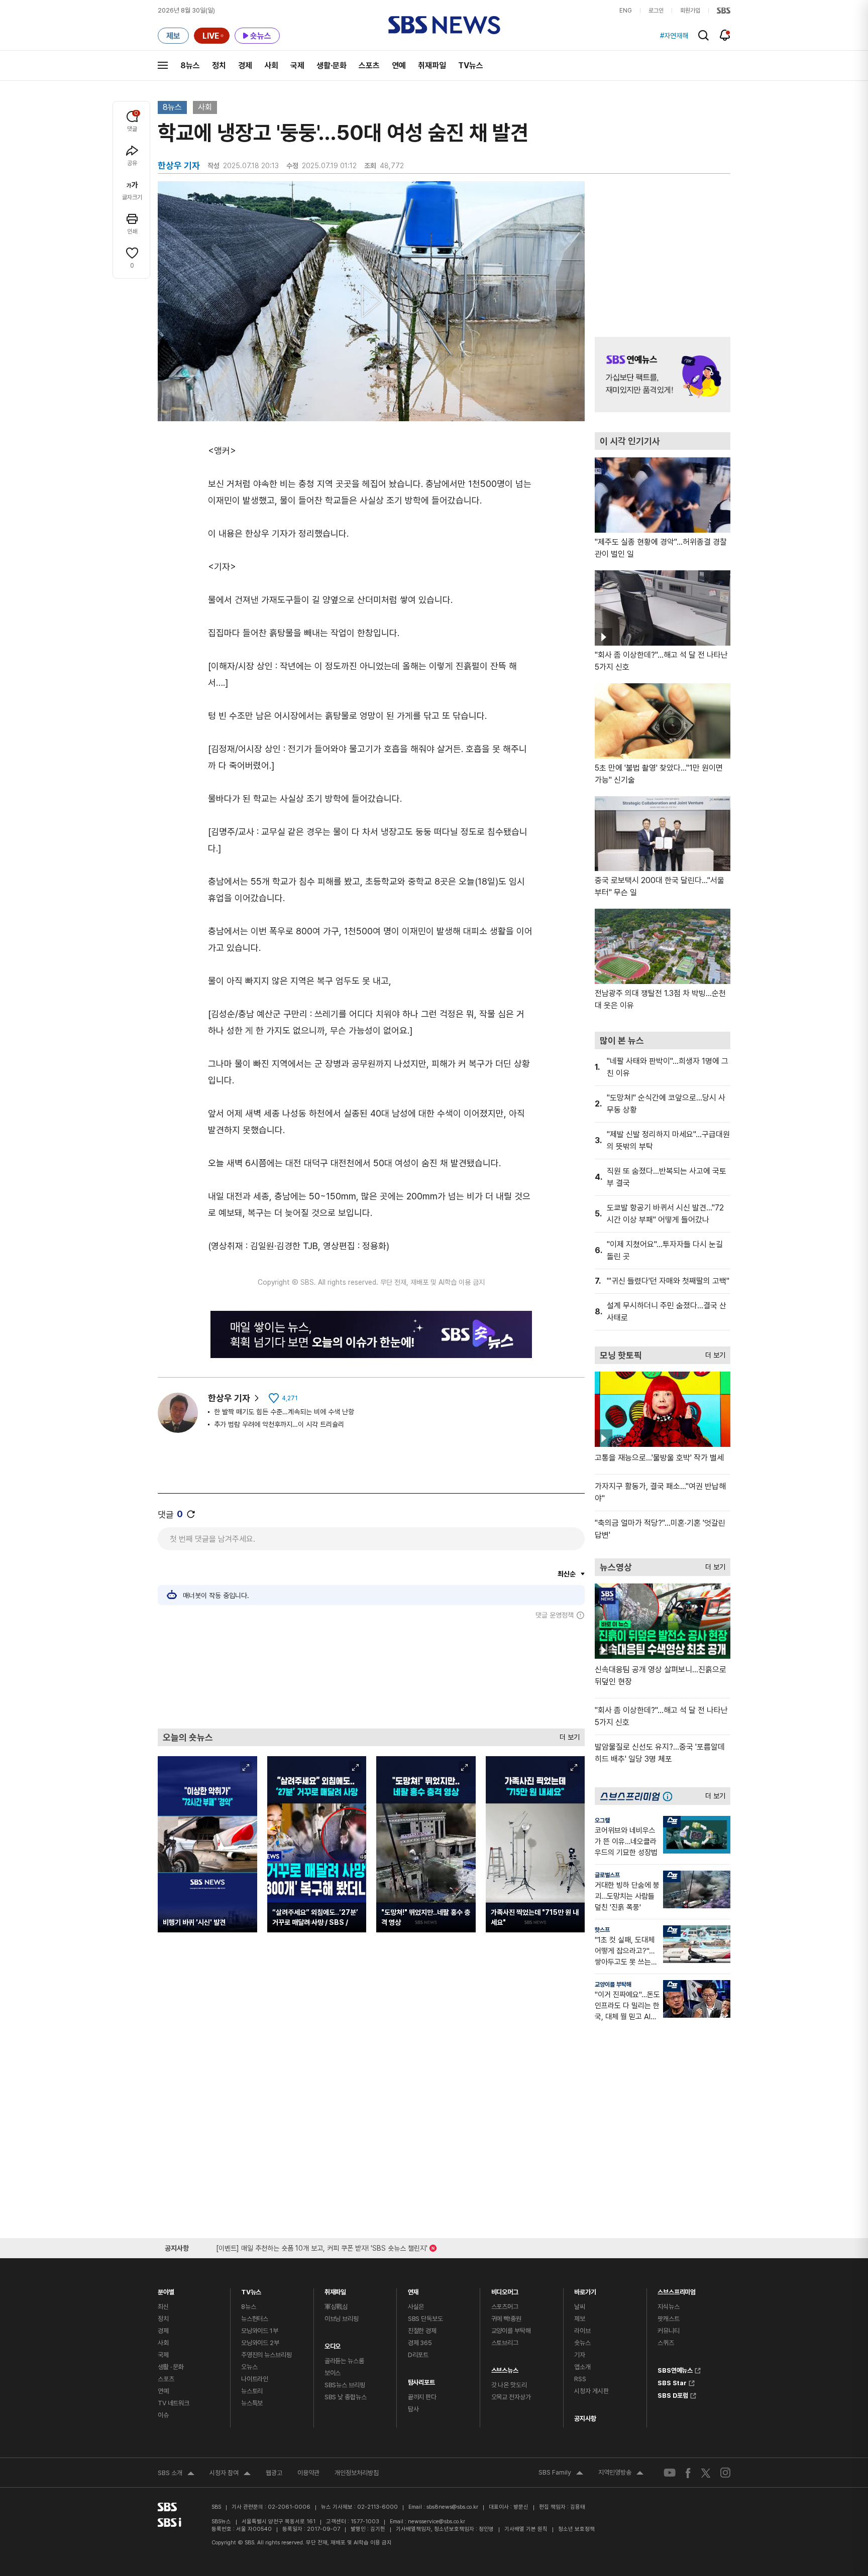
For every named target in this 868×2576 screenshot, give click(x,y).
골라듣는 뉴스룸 (344, 2361)
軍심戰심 (336, 2307)
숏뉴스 (582, 2343)
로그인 (656, 11)
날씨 (580, 2307)
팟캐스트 (668, 2319)
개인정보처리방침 (357, 2473)
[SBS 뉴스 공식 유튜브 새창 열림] (670, 2473)
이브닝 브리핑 (342, 2319)
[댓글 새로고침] (191, 1514)
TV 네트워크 (174, 2403)
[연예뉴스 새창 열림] (663, 375)
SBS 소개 (176, 2474)
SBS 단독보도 (425, 2319)
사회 (271, 66)
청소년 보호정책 (576, 2529)
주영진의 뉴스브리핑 (266, 2355)
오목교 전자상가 (511, 2397)
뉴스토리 (252, 2391)
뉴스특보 (252, 2403)
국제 (297, 66)
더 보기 (567, 1735)
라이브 (582, 2331)
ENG (626, 11)
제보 (580, 2319)
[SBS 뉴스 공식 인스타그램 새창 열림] (725, 2473)
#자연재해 (674, 36)
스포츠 (369, 66)
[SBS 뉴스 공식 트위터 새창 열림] (706, 2472)
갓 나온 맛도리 (509, 2385)
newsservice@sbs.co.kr (437, 2522)
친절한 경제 (422, 2331)
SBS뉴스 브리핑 (345, 2385)
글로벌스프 (607, 1875)
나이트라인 (255, 2379)
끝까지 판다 (422, 2397)
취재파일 (432, 66)
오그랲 (602, 1820)
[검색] (703, 35)
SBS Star (672, 2382)
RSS (580, 2379)
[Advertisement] (371, 1674)
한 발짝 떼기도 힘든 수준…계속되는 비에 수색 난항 (284, 1412)
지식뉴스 (668, 2307)
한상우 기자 (229, 1398)
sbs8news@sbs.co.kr (452, 2507)
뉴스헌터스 (255, 2319)
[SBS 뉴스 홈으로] (444, 25)
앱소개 (582, 2367)
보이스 (333, 2373)
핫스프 (602, 1930)
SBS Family (561, 2474)
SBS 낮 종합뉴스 (346, 2397)
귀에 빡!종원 (506, 2319)
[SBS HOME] (724, 11)
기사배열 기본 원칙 (526, 2529)
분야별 (166, 2290)
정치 (219, 66)
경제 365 (420, 2343)
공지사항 (585, 2419)
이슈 (163, 2415)
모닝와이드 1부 (260, 2331)
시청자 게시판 (591, 2391)
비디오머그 (505, 2290)
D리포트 (418, 2355)
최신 (163, 2307)
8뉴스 (190, 66)
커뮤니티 (668, 2331)
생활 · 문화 (171, 2367)
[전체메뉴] (163, 65)
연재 (413, 2290)
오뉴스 (249, 2367)
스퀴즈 (666, 2343)
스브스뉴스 (505, 2368)
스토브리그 (505, 2343)
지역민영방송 (621, 2474)
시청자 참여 (230, 2474)
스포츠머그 (505, 2307)
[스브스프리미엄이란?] (670, 1796)
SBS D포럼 (673, 2394)
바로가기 (585, 2290)
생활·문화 (332, 66)
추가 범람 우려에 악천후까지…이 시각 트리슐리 (279, 1424)
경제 (245, 66)
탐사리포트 (421, 2380)
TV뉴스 (471, 66)
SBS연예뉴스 (675, 2369)
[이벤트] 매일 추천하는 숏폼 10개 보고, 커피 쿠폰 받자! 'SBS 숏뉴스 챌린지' (322, 2246)
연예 (399, 66)
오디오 (333, 2344)
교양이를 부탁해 (613, 1985)
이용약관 (308, 2473)
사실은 (416, 2307)
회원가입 (690, 11)
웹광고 (274, 2473)
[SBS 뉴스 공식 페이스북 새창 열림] (688, 2473)
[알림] (725, 35)
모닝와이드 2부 (260, 2343)
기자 (580, 2355)
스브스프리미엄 (677, 2290)
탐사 (413, 2409)
